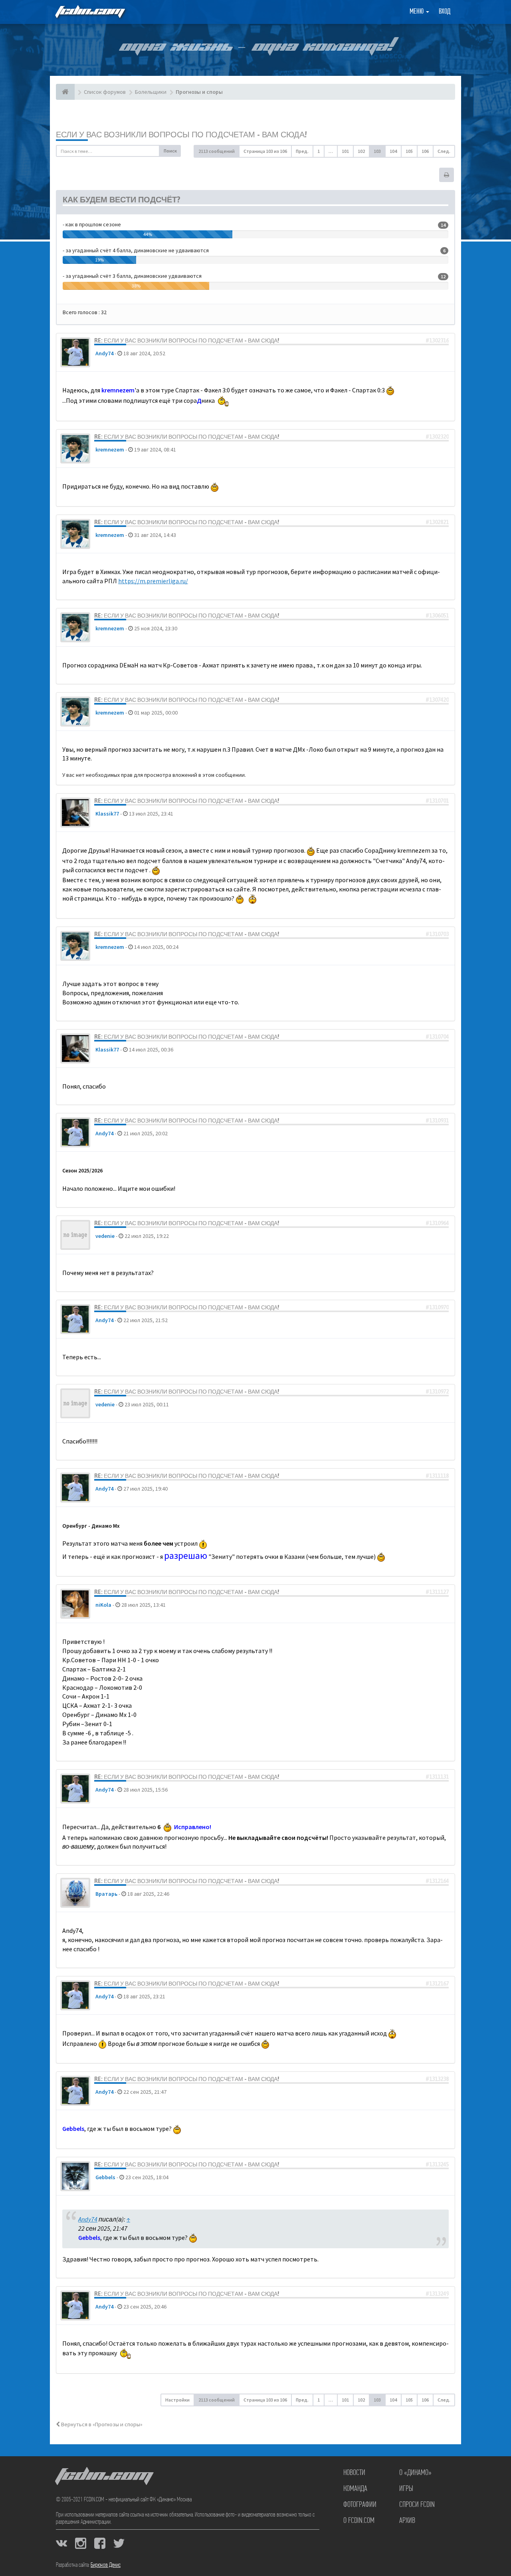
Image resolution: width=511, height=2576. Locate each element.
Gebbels (105, 2177)
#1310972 (437, 1392)
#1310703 (437, 934)
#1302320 (437, 437)
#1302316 (437, 341)
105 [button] (409, 151)
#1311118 (437, 1476)
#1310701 (437, 801)
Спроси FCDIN (417, 2505)
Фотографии (360, 2505)
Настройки (177, 2400)
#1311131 (437, 1777)
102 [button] (361, 151)
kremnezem (110, 449)
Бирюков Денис (106, 2565)
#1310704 (437, 1037)
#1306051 (437, 616)
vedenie (105, 1236)
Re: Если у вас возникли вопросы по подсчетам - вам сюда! (187, 341)
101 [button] (345, 151)
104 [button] (393, 151)
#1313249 (437, 2294)
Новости (354, 2473)
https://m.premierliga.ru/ (153, 581)
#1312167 (437, 1984)
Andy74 (104, 353)
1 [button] (319, 151)
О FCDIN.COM (359, 2521)
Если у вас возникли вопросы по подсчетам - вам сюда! (181, 134)
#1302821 (437, 522)
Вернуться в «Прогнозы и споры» (101, 2424)
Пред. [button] (302, 151)
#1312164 (437, 1881)
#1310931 (437, 1121)
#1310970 (437, 1307)
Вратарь (106, 1894)
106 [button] (425, 151)
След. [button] (444, 151)
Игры (406, 2489)
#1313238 (437, 2079)
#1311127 (437, 1592)
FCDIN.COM (89, 12)
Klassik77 (107, 814)
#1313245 (437, 2164)
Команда (355, 2489)
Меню (417, 12)
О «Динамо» (415, 2473)
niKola (103, 1605)
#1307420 (437, 700)
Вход (445, 12)
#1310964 (437, 1223)
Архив (407, 2521)
